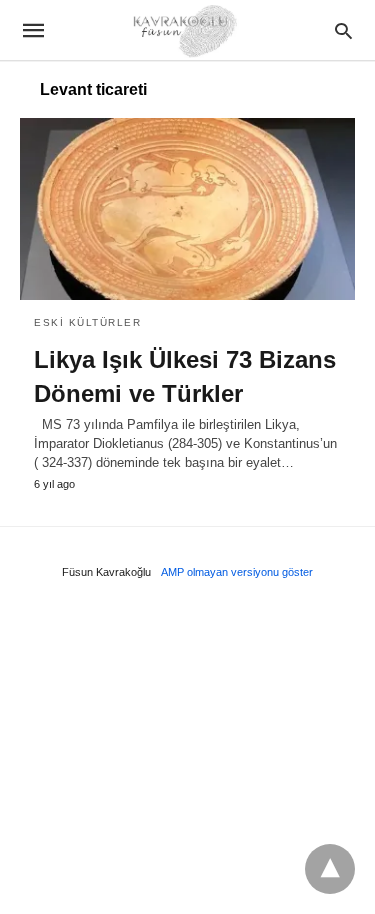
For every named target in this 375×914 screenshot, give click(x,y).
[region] (187, 753)
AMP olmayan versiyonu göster (237, 572)
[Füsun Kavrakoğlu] (186, 29)
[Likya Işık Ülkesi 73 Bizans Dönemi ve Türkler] (187, 209)
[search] (343, 30)
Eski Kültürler (87, 322)
